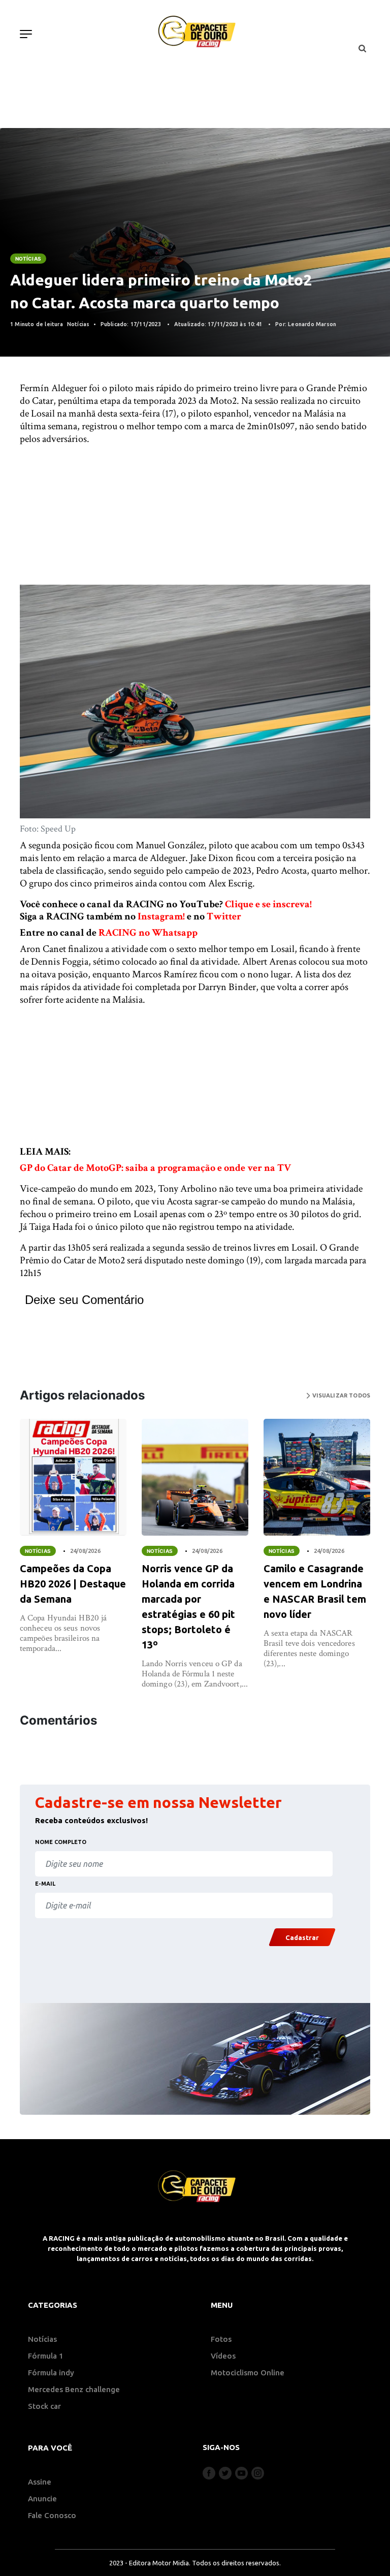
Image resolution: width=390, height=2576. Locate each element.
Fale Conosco (52, 2515)
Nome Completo (61, 1842)
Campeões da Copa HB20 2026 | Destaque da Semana (73, 1584)
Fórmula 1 (46, 2356)
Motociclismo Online (248, 2373)
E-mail (45, 1884)
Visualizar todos (340, 1395)
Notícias (28, 259)
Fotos (221, 2339)
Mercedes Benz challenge (74, 2389)
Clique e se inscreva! (268, 904)
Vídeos (223, 2356)
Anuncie (42, 2499)
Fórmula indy (51, 2373)
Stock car (44, 2406)
